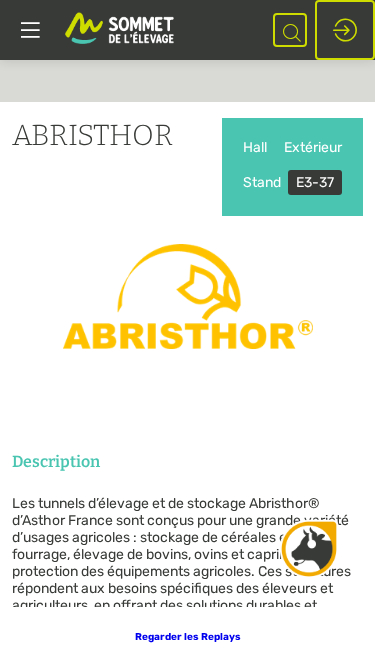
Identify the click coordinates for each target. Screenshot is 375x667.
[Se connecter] (345, 30)
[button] (188, 637)
